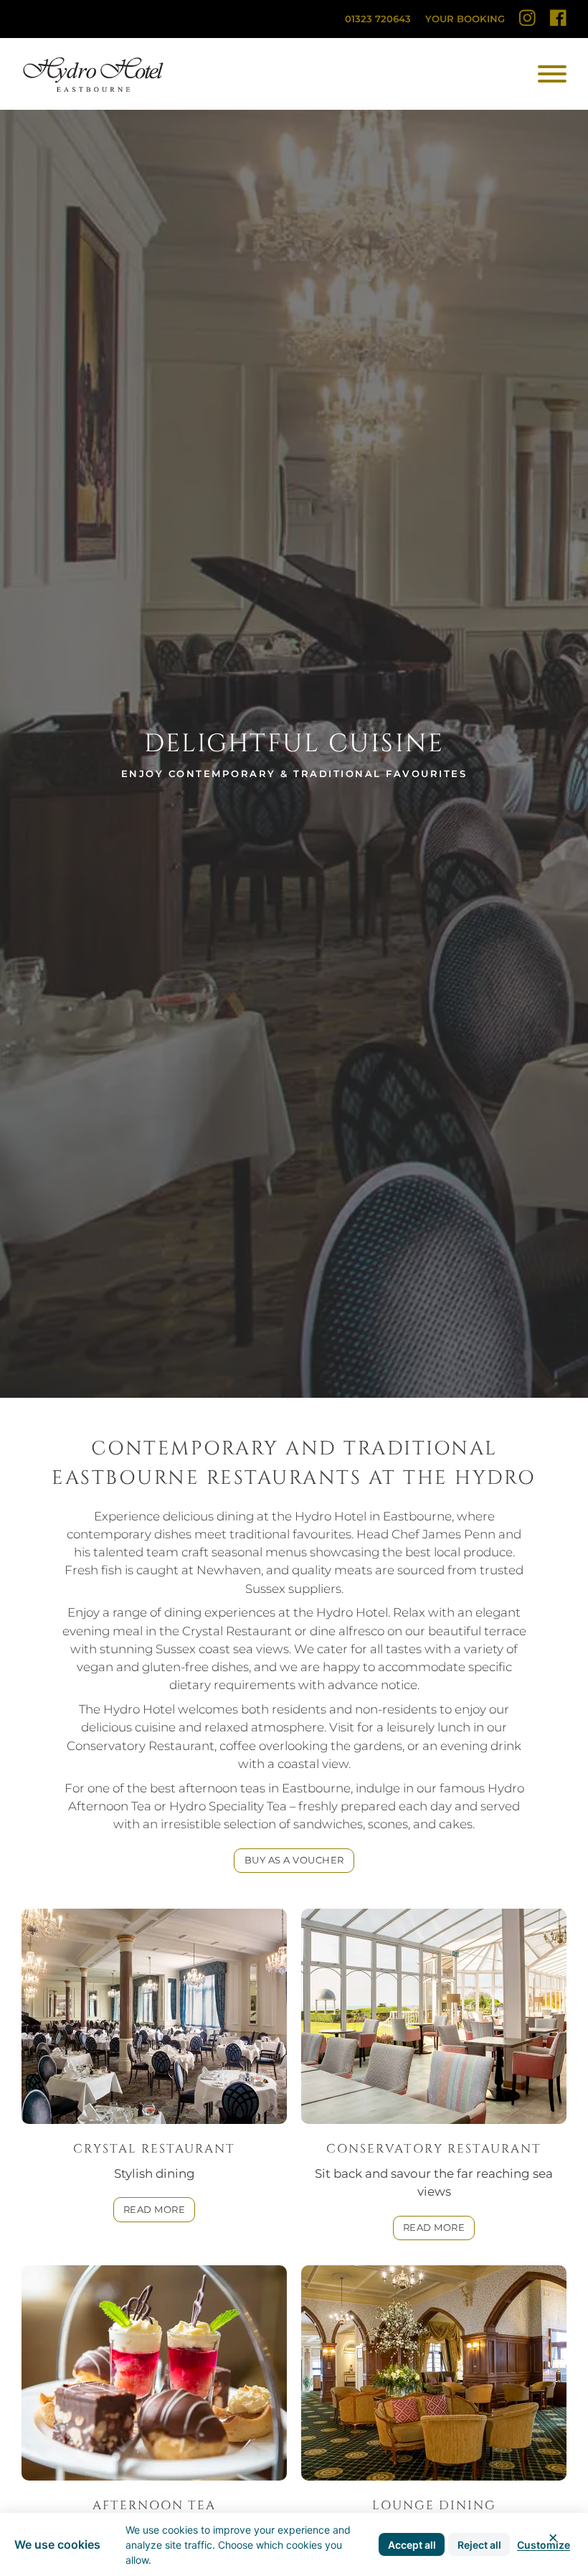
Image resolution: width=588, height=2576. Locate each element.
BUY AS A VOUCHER (294, 1860)
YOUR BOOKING (465, 19)
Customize (544, 2545)
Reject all (479, 2545)
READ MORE (155, 2209)
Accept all (412, 2545)
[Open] (552, 74)
